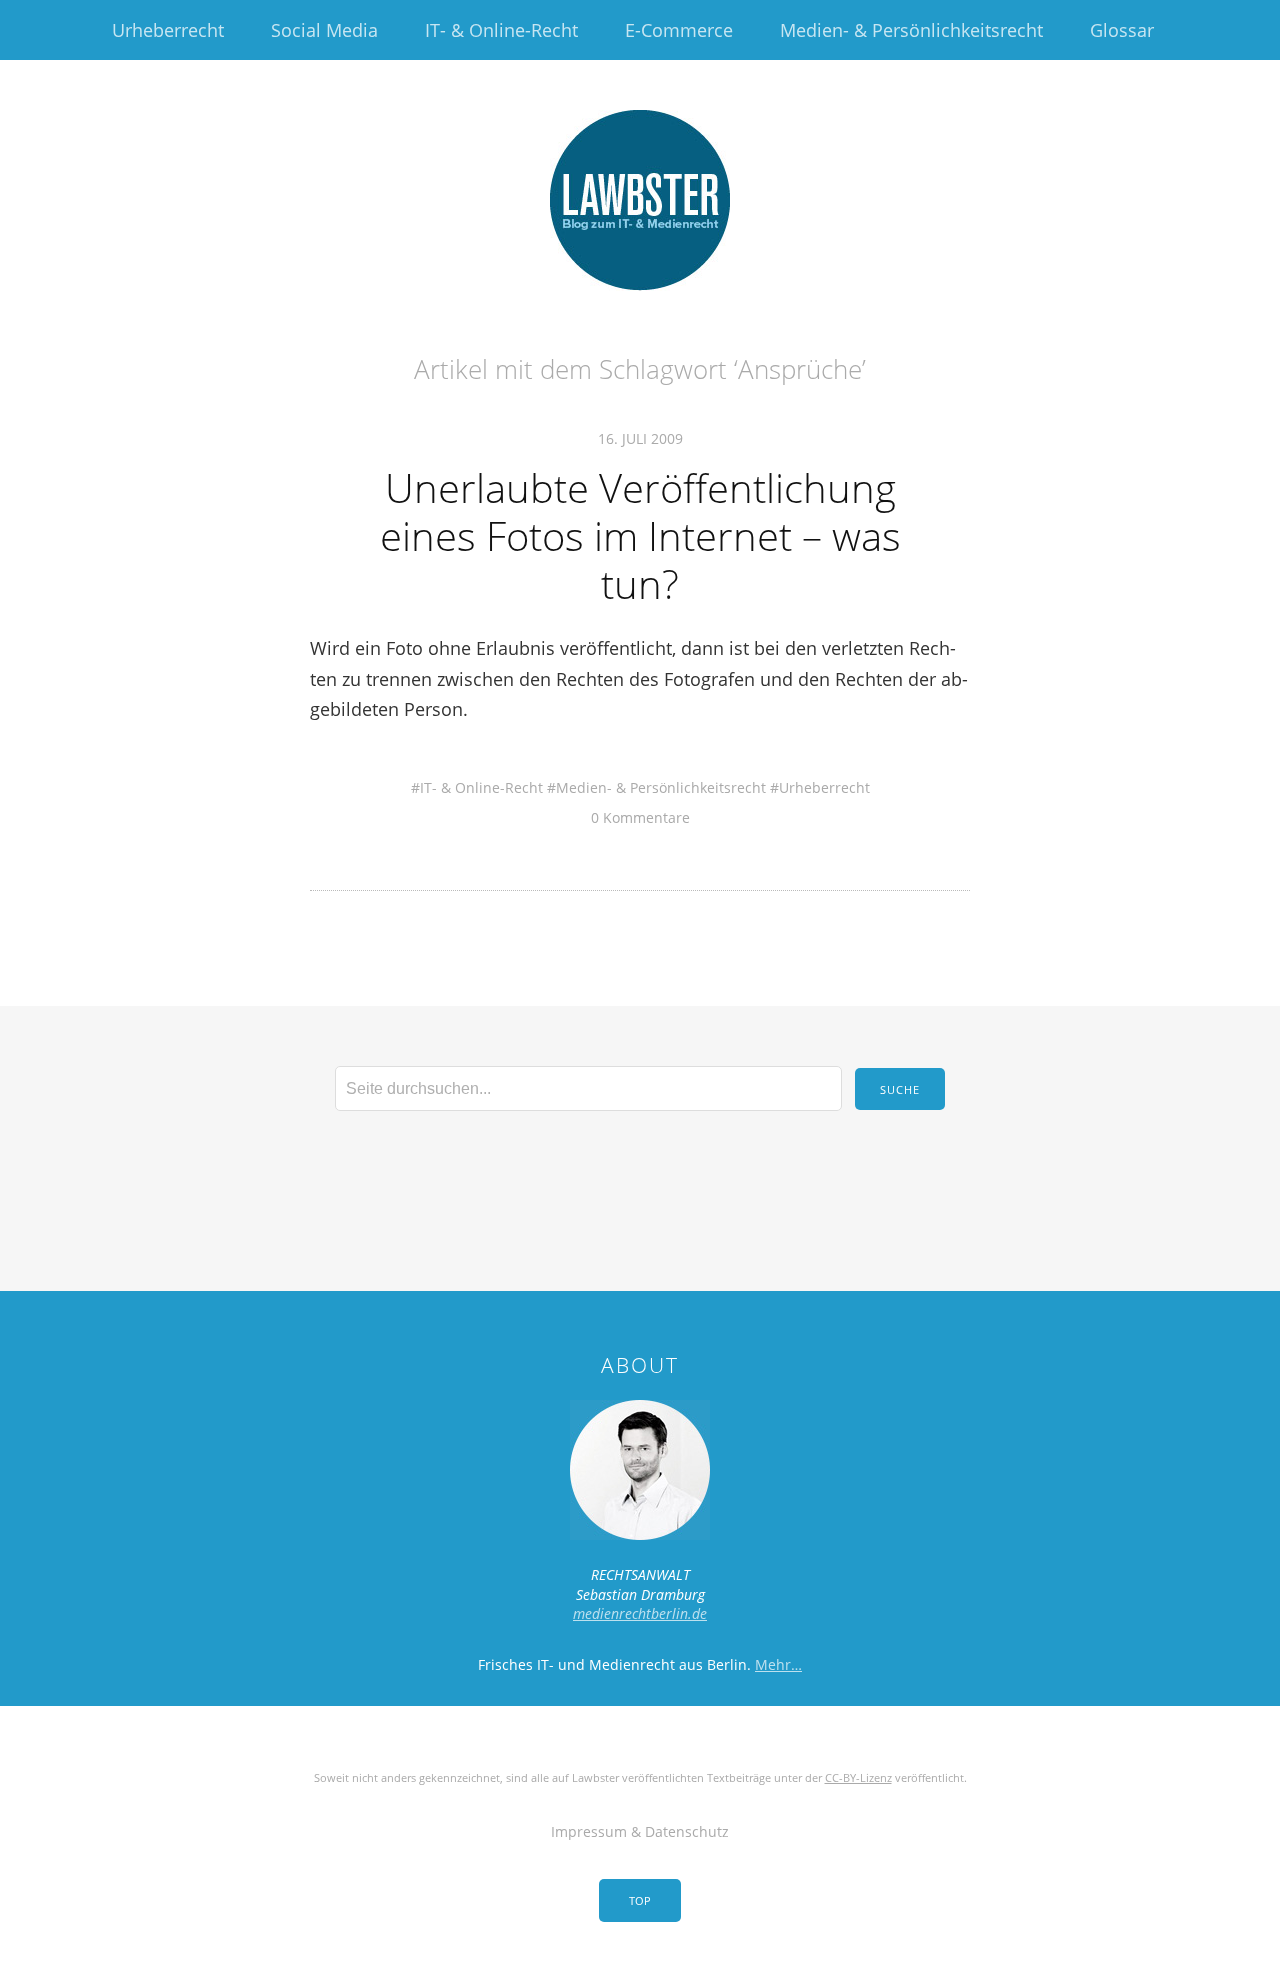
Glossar (1122, 30)
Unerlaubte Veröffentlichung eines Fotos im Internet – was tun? (640, 535)
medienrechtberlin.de (640, 1613)
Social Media (324, 30)
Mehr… (778, 1664)
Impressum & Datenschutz (640, 1831)
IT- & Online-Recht (501, 30)
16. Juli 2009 (640, 438)
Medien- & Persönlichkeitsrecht (911, 30)
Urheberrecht (168, 30)
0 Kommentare (640, 817)
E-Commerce (679, 30)
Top (640, 1900)
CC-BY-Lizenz (858, 1777)
